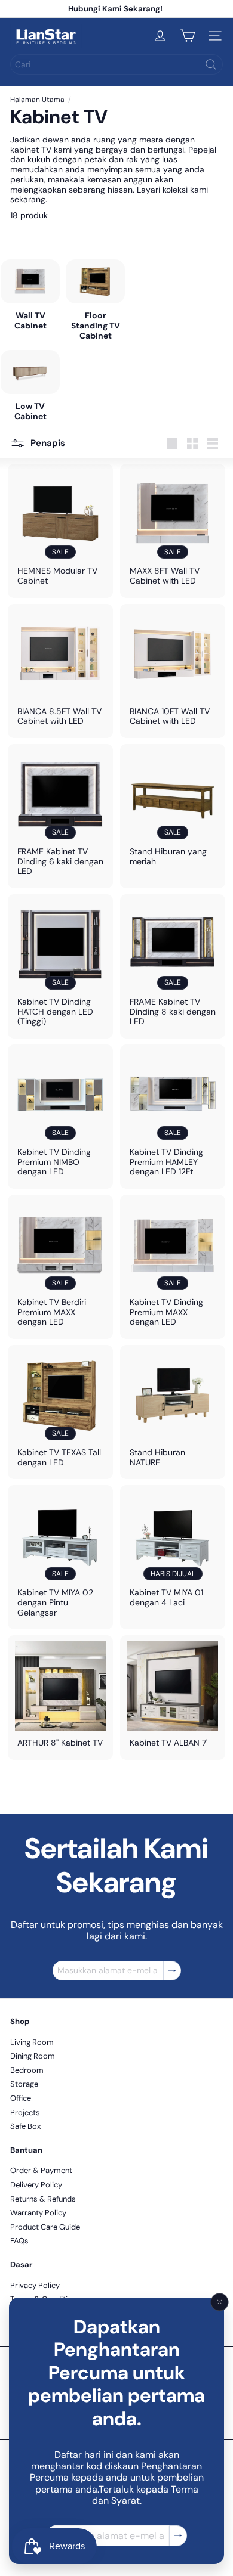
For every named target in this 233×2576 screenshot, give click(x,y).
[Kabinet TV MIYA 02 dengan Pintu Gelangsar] (60, 1557)
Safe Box (25, 2126)
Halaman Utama (37, 100)
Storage (24, 2084)
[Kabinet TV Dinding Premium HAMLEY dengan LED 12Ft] (173, 1117)
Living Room (32, 2042)
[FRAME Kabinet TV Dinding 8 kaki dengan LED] (173, 966)
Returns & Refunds (43, 2199)
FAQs (19, 2241)
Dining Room (33, 2056)
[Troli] (188, 36)
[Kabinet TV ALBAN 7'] (173, 1697)
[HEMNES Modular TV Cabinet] (60, 531)
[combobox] (116, 64)
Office (21, 2098)
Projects (25, 2112)
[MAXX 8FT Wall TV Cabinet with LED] (173, 531)
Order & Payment (41, 2170)
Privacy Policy (35, 2285)
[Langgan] (178, 2536)
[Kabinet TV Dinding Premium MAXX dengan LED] (173, 1267)
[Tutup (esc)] (220, 2302)
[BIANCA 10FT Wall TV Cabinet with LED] (173, 671)
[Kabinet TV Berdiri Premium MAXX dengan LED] (60, 1267)
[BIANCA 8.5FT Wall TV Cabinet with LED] (60, 671)
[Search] (211, 64)
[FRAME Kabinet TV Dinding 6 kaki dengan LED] (60, 816)
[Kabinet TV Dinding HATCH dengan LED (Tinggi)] (60, 966)
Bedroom (27, 2070)
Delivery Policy (36, 2185)
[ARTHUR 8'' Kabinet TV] (60, 1697)
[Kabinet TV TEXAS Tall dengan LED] (60, 1412)
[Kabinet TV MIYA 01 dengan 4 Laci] (173, 1552)
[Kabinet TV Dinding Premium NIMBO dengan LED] (60, 1117)
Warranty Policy (38, 2213)
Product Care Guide (45, 2227)
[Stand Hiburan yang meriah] (173, 811)
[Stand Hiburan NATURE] (173, 1412)
